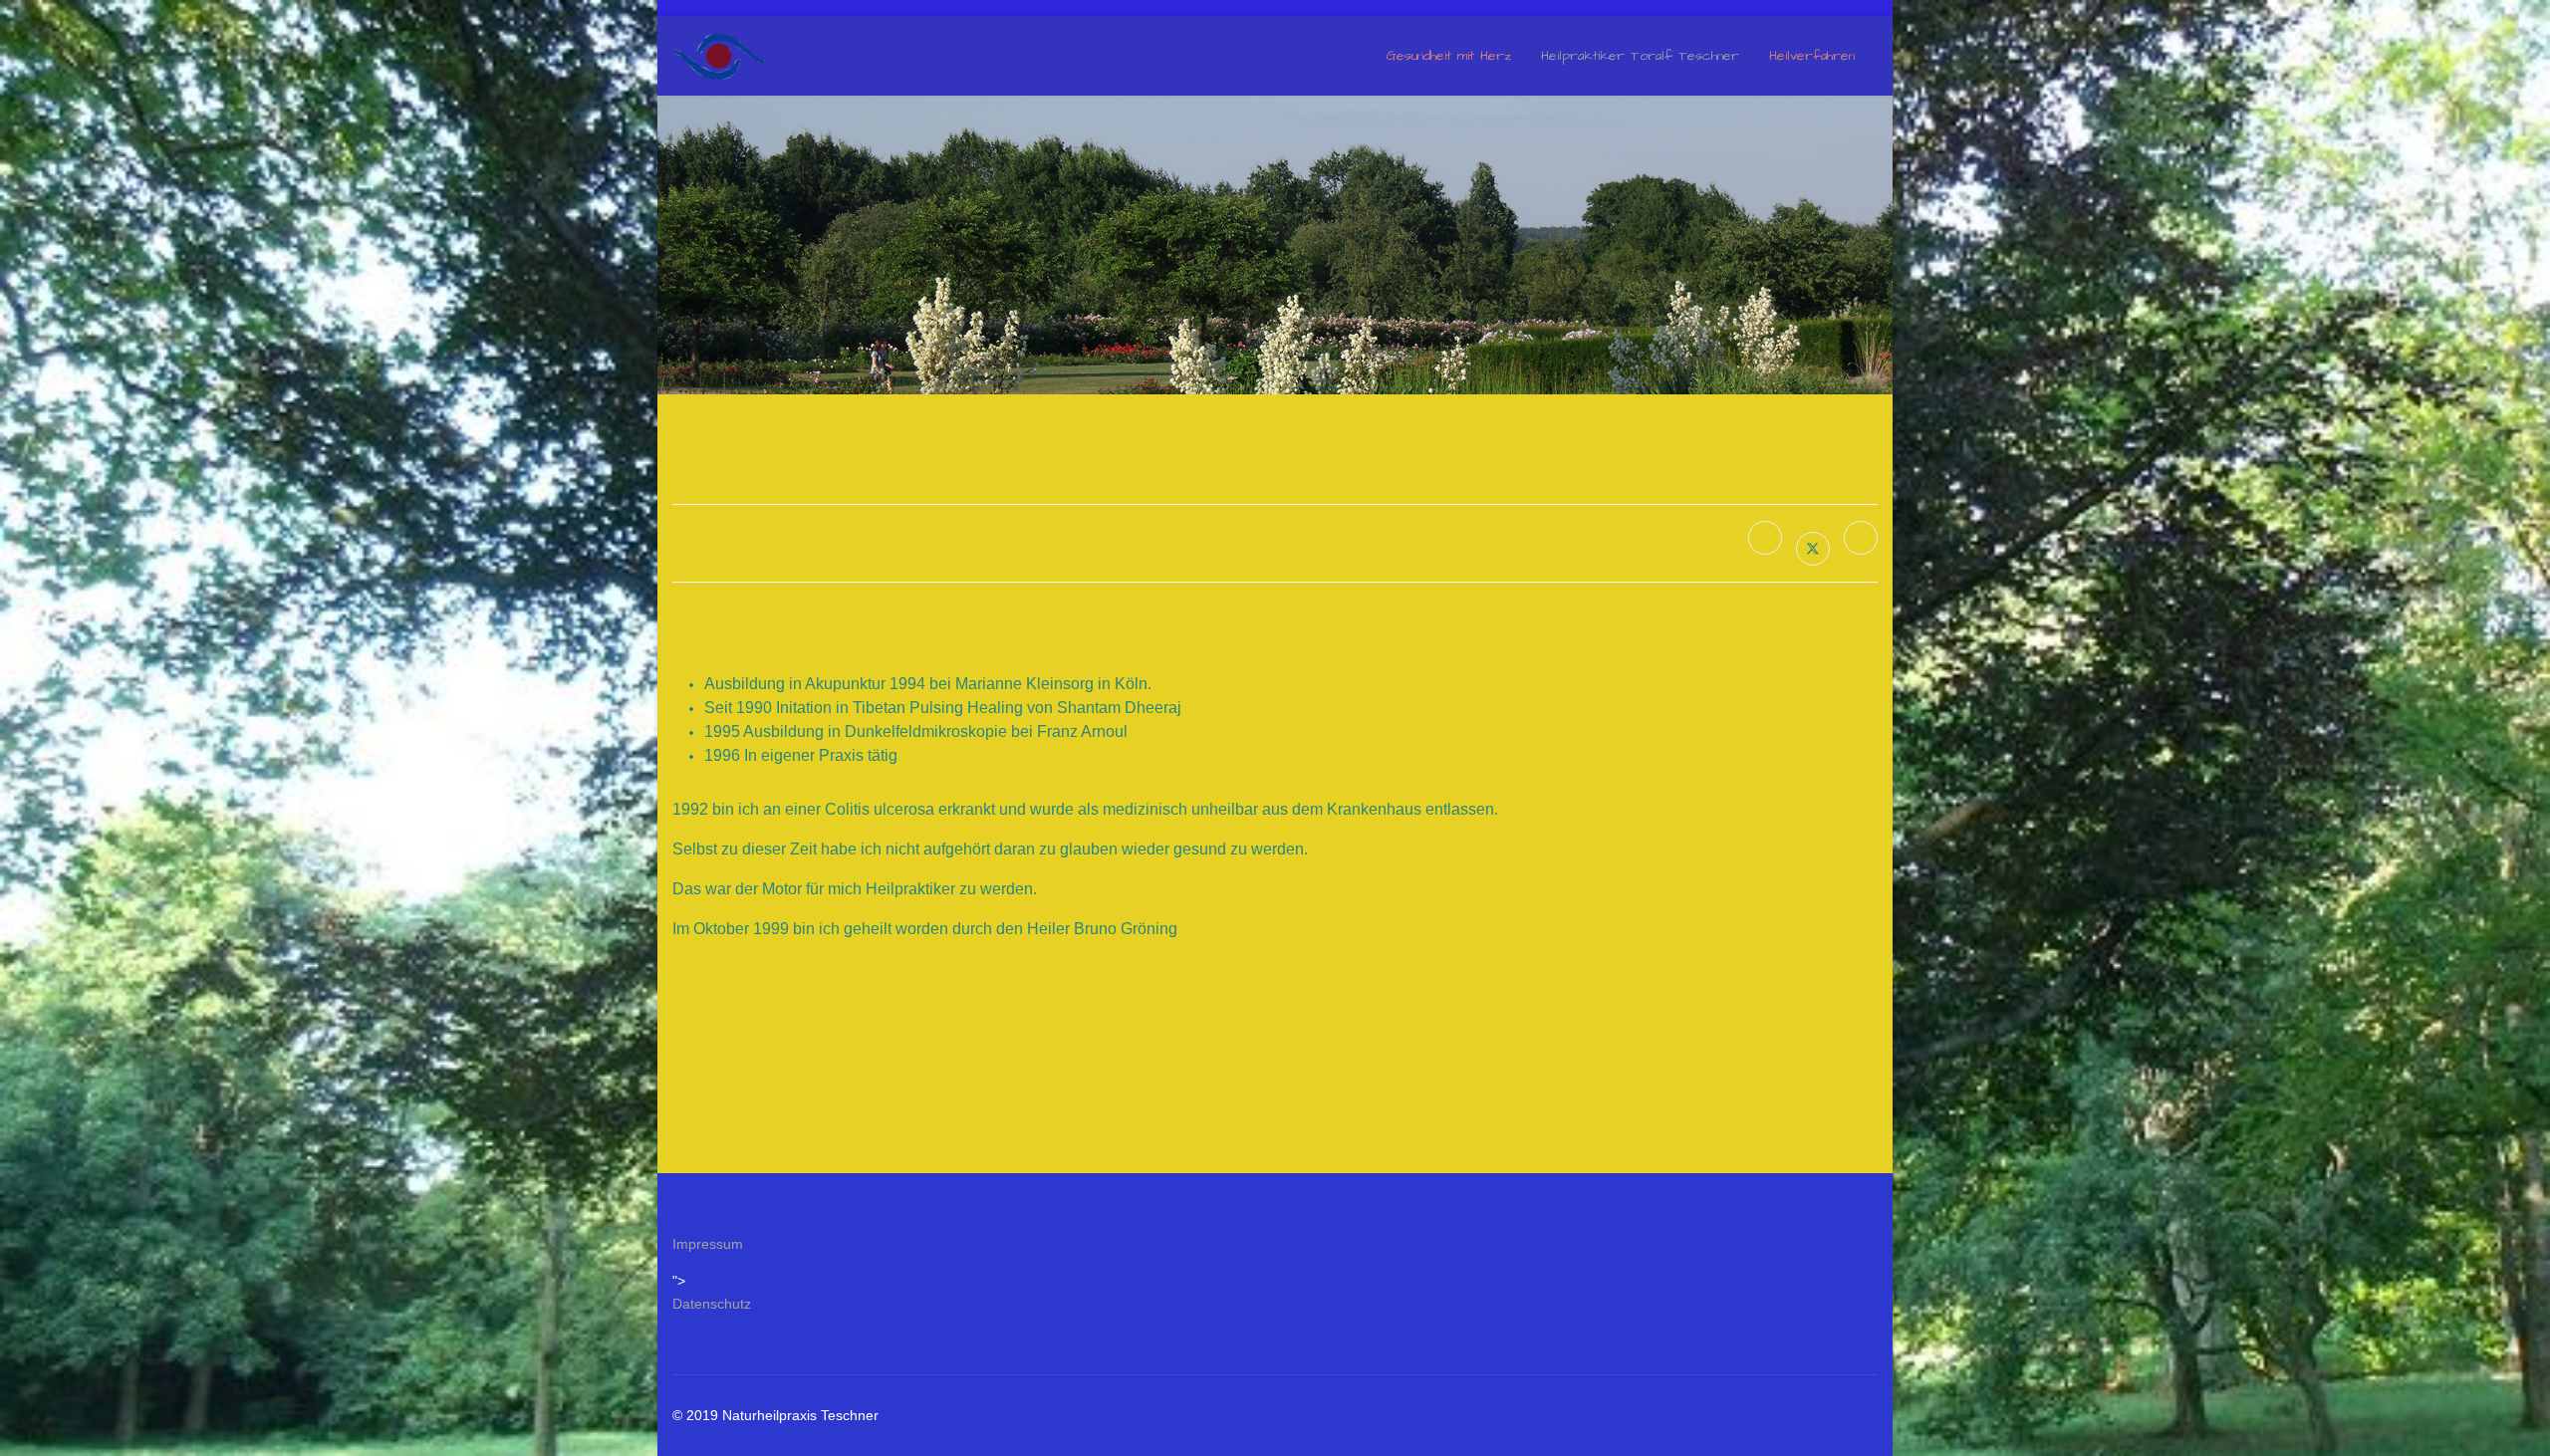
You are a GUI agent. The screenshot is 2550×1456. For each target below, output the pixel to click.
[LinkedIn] (1861, 538)
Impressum (708, 1244)
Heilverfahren (1812, 56)
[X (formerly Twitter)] (1813, 549)
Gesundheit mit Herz (1449, 56)
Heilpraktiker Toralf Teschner (1640, 56)
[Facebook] (1765, 538)
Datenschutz (712, 1304)
